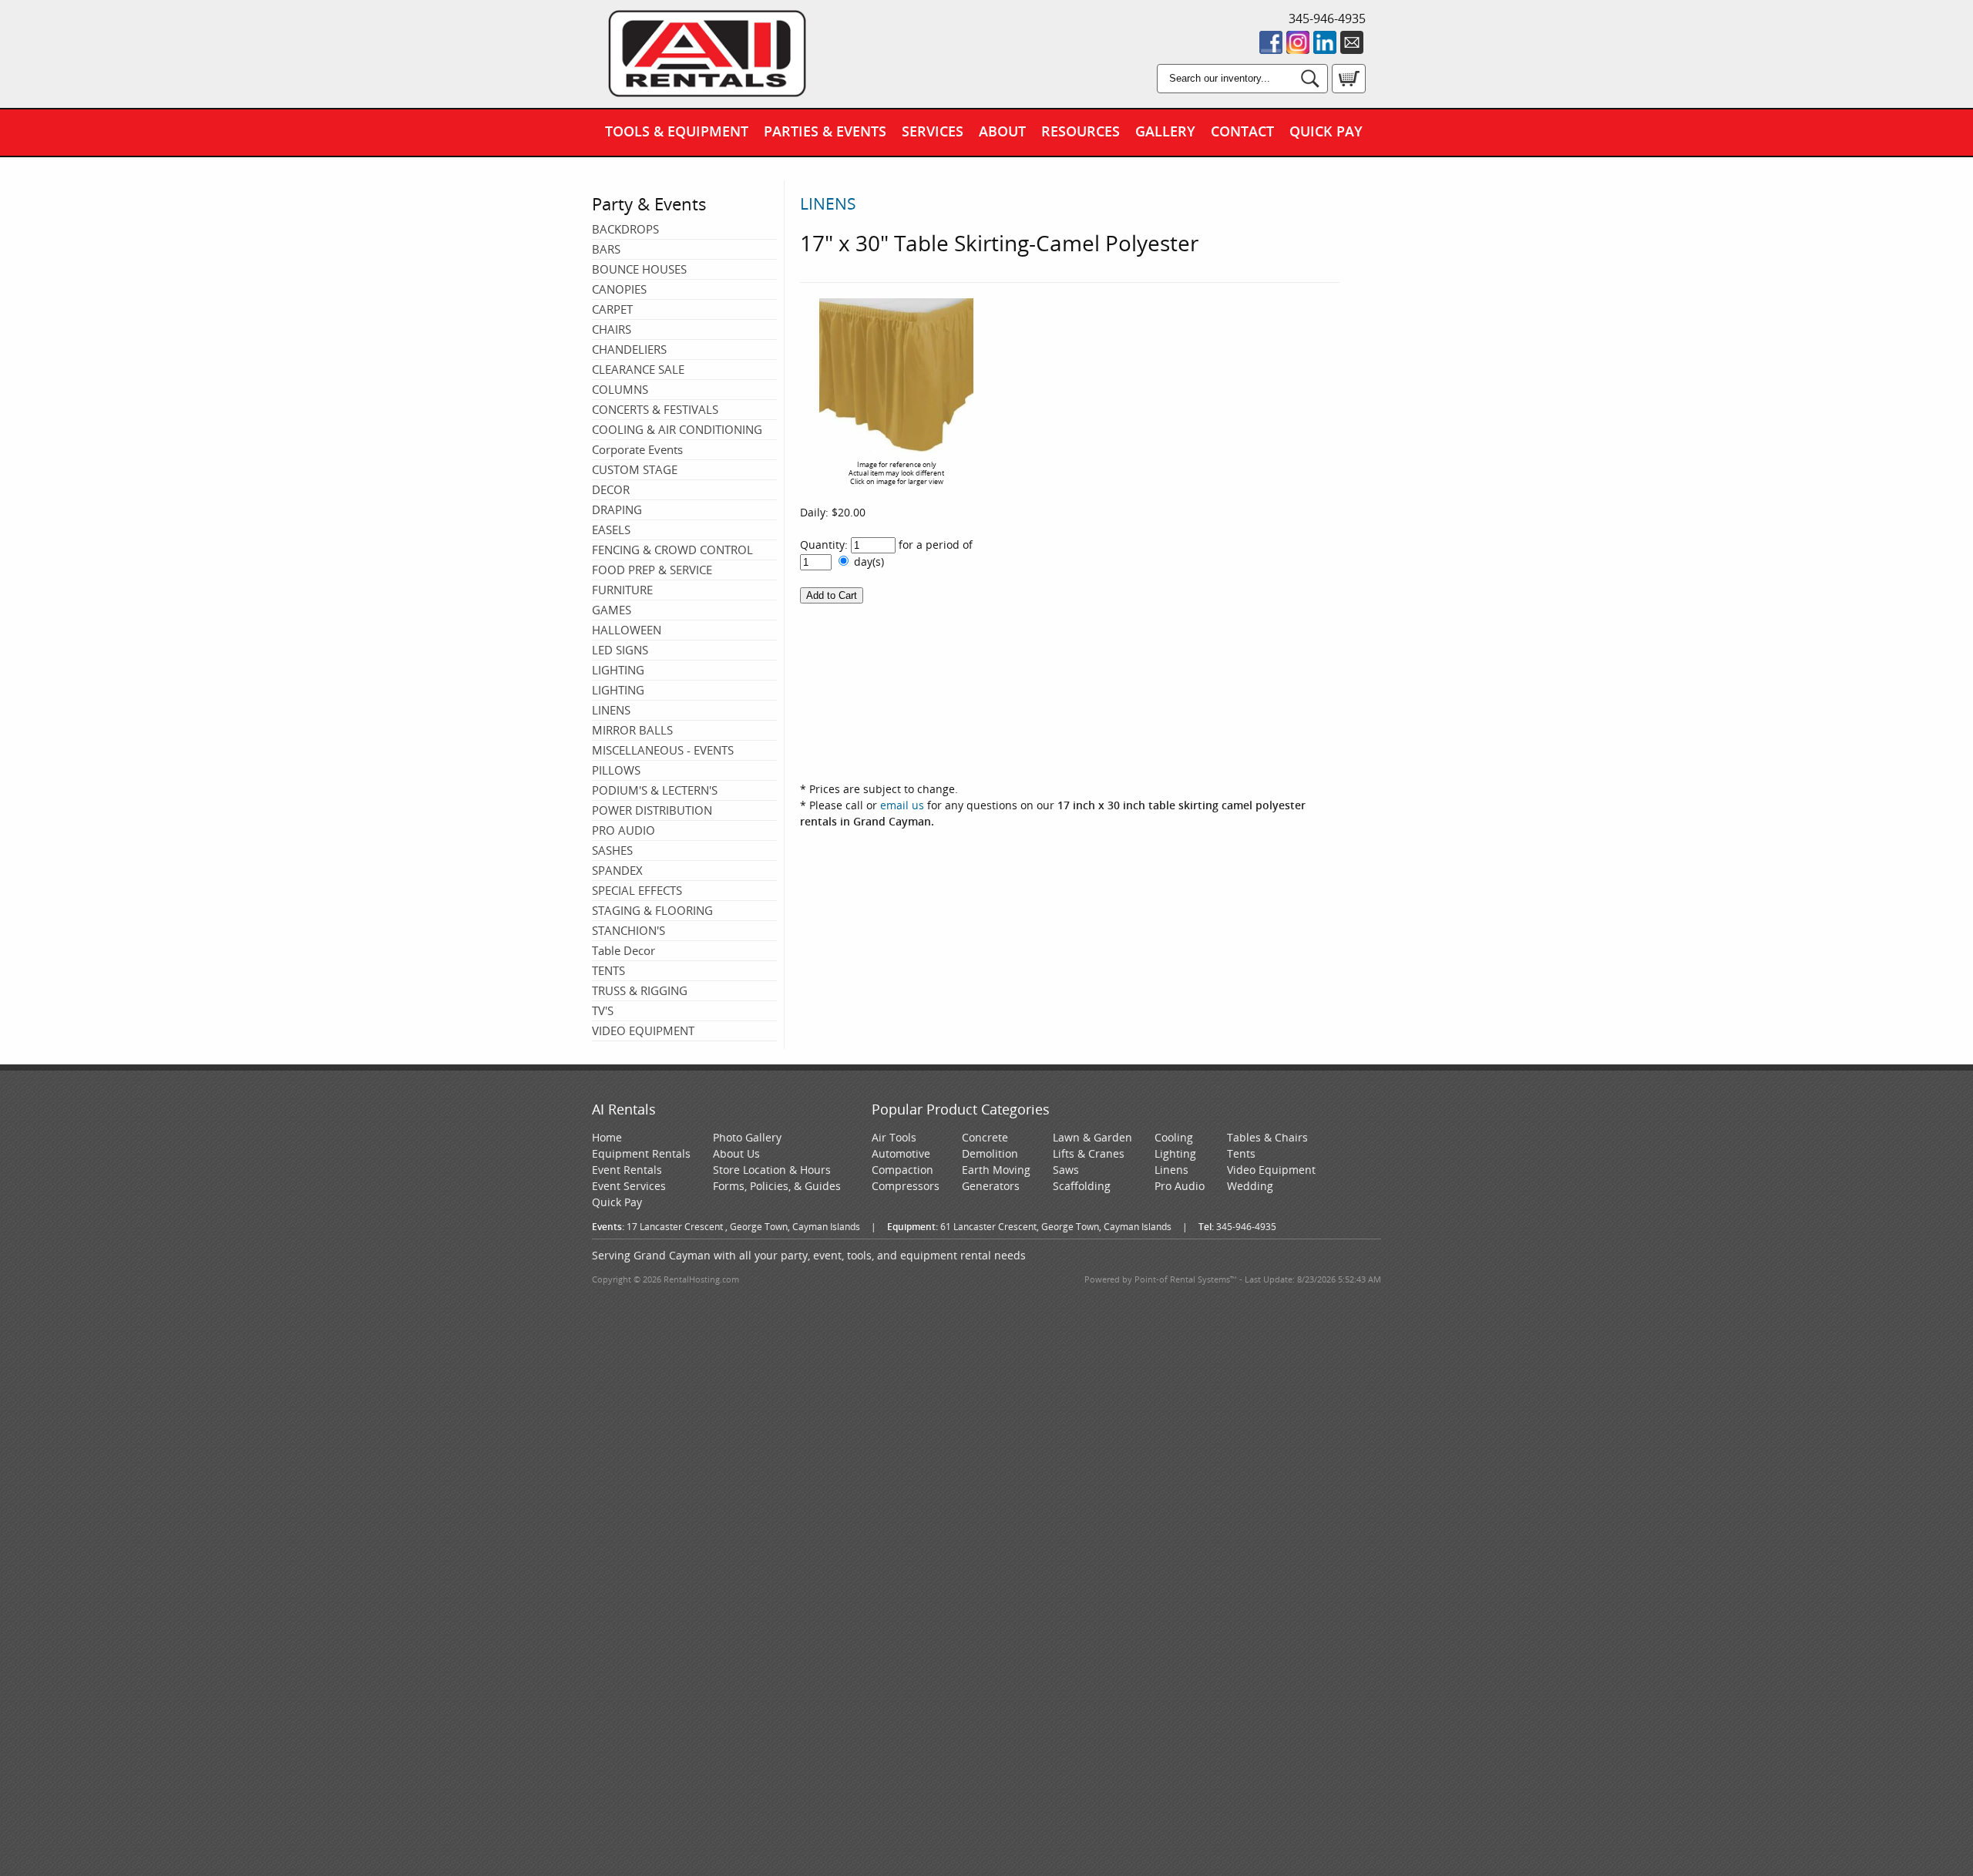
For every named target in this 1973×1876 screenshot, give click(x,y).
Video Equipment (1271, 1170)
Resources (1081, 131)
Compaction (902, 1170)
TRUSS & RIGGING (640, 990)
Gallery (1165, 131)
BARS (606, 249)
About (1002, 131)
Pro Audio (1180, 1186)
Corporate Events (637, 449)
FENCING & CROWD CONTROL (672, 550)
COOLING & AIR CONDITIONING (677, 429)
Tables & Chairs (1267, 1137)
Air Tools (894, 1137)
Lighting (1175, 1153)
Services (933, 131)
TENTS (608, 970)
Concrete (985, 1137)
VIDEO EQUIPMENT (643, 1030)
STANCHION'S (629, 930)
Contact (1242, 131)
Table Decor (623, 950)
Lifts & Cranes (1089, 1153)
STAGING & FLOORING (652, 910)
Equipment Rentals (641, 1153)
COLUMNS (620, 389)
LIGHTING (618, 670)
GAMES (612, 610)
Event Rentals (627, 1170)
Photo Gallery (747, 1137)
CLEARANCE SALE (638, 369)
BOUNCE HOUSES (639, 269)
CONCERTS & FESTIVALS (655, 409)
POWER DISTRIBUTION (652, 810)
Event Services (629, 1186)
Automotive (901, 1153)
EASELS (611, 530)
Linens (1171, 1170)
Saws (1066, 1170)
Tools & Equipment (677, 131)
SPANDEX (617, 870)
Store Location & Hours (772, 1170)
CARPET (612, 309)
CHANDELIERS (629, 349)
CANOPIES (619, 289)
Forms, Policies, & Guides (777, 1186)
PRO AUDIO (623, 830)
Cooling (1174, 1137)
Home (607, 1137)
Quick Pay (1326, 131)
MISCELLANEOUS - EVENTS (663, 750)
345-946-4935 (1327, 18)
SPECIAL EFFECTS (637, 890)
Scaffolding (1082, 1186)
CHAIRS (612, 329)
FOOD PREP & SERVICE (652, 570)
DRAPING (617, 509)
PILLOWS (616, 770)
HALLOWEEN (627, 630)
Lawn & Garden (1092, 1137)
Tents (1241, 1153)
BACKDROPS (625, 229)
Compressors (906, 1186)
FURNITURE (622, 590)
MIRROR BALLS (632, 730)
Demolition (990, 1153)
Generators (991, 1186)
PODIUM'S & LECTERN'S (655, 790)
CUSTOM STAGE (635, 469)
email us (902, 805)
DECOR (611, 489)
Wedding (1250, 1186)
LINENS (611, 710)
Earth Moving (996, 1170)
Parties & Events (825, 131)
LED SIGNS (620, 650)
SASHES (612, 850)
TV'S (603, 1010)
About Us (736, 1153)
